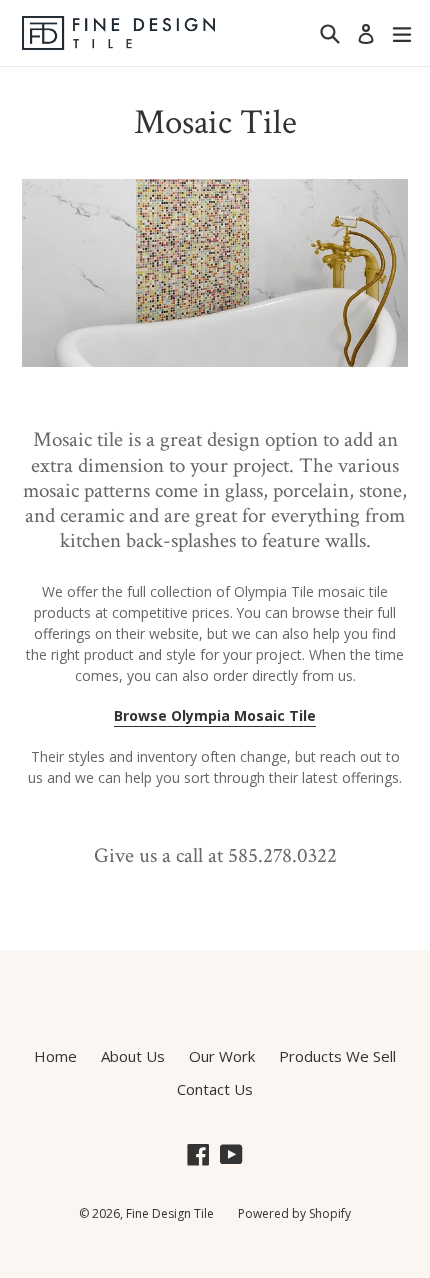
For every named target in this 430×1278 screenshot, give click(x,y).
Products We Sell (337, 1056)
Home (55, 1056)
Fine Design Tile (170, 1213)
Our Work (222, 1056)
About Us (133, 1056)
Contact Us (215, 1089)
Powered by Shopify (294, 1213)
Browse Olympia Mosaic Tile (215, 715)
